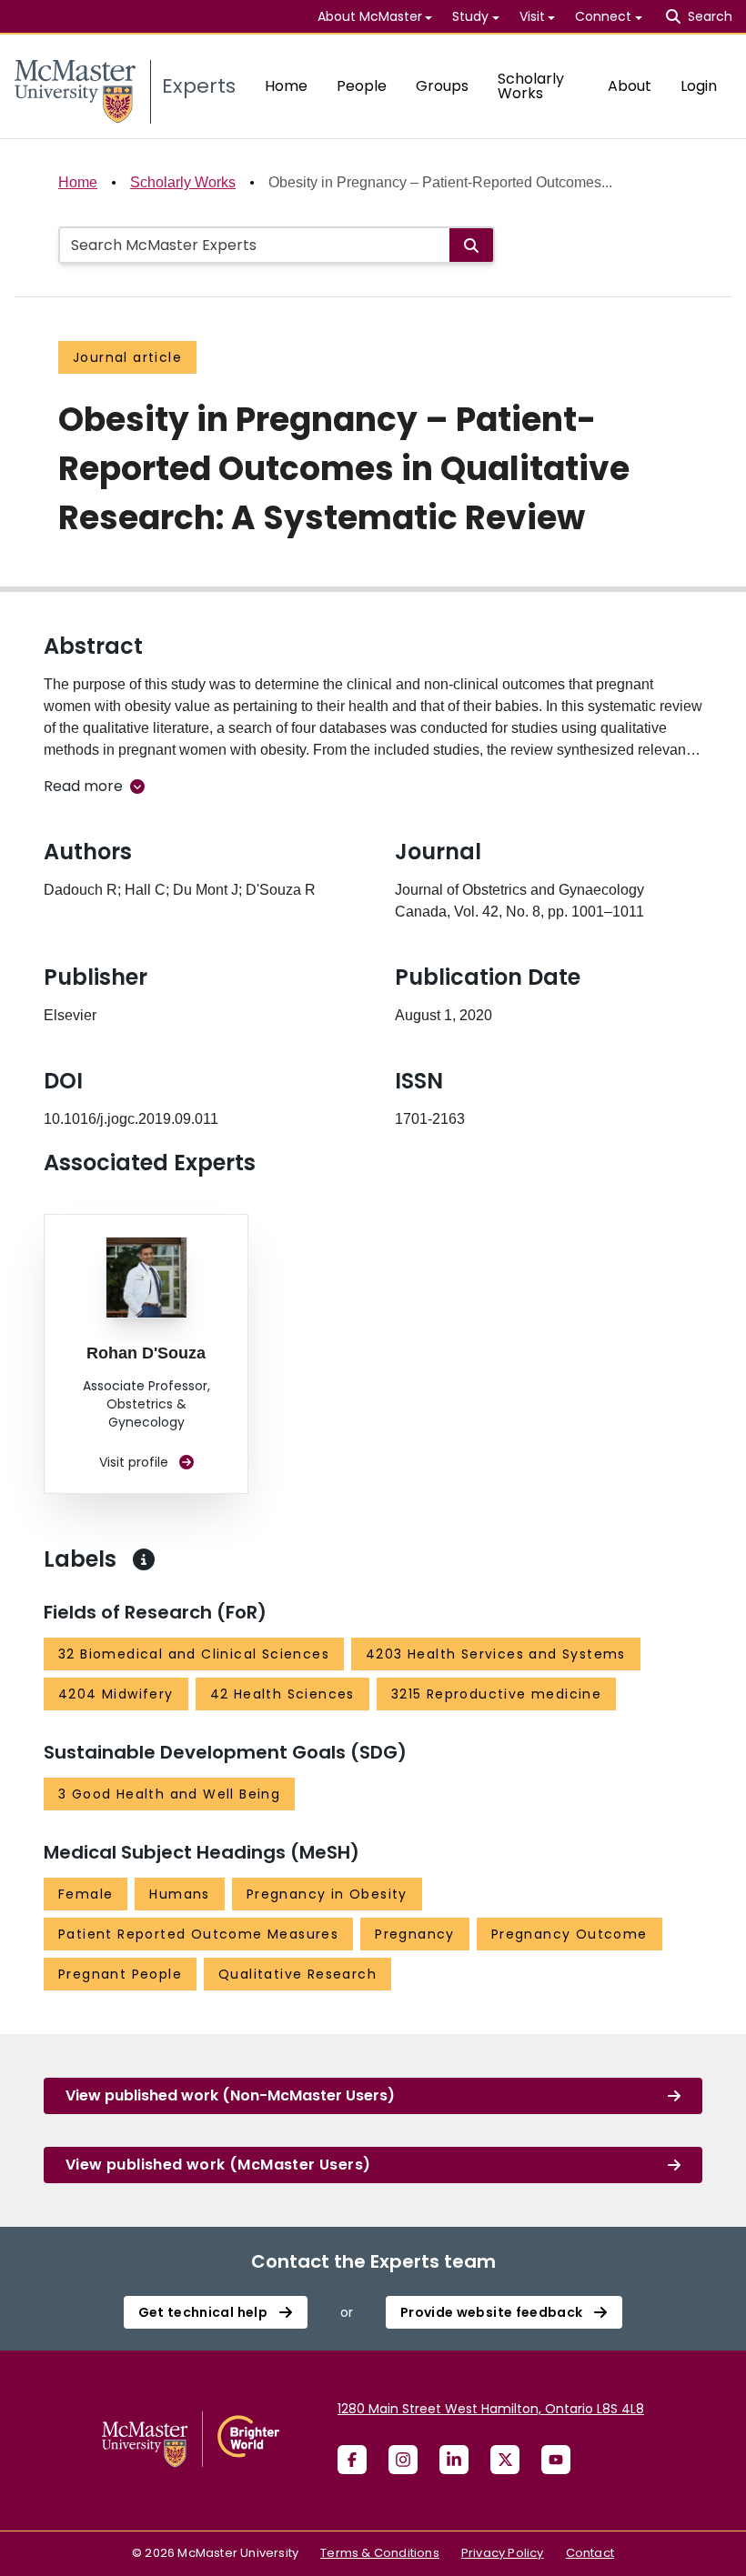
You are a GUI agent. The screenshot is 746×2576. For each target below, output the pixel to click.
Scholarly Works (531, 86)
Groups (442, 86)
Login (699, 86)
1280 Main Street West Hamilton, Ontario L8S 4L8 (491, 2409)
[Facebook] (352, 2460)
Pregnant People (120, 1974)
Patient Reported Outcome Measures (198, 1934)
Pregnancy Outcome (570, 1934)
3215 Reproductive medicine (496, 1694)
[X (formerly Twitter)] (505, 2460)
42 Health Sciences (282, 1694)
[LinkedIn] (454, 2460)
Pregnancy (415, 1934)
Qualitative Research (297, 1974)
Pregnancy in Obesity (327, 1894)
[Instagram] (403, 2460)
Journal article (127, 357)
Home (286, 86)
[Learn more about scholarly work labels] (144, 1559)
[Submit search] (471, 245)
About (630, 86)
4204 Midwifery (116, 1694)
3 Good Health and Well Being (169, 1794)
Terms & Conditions (380, 2553)
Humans (179, 1894)
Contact (590, 2553)
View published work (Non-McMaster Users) (230, 2095)
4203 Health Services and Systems (496, 1654)
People (362, 86)
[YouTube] (556, 2460)
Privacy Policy (503, 2553)
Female (86, 1894)
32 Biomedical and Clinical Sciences (194, 1654)
